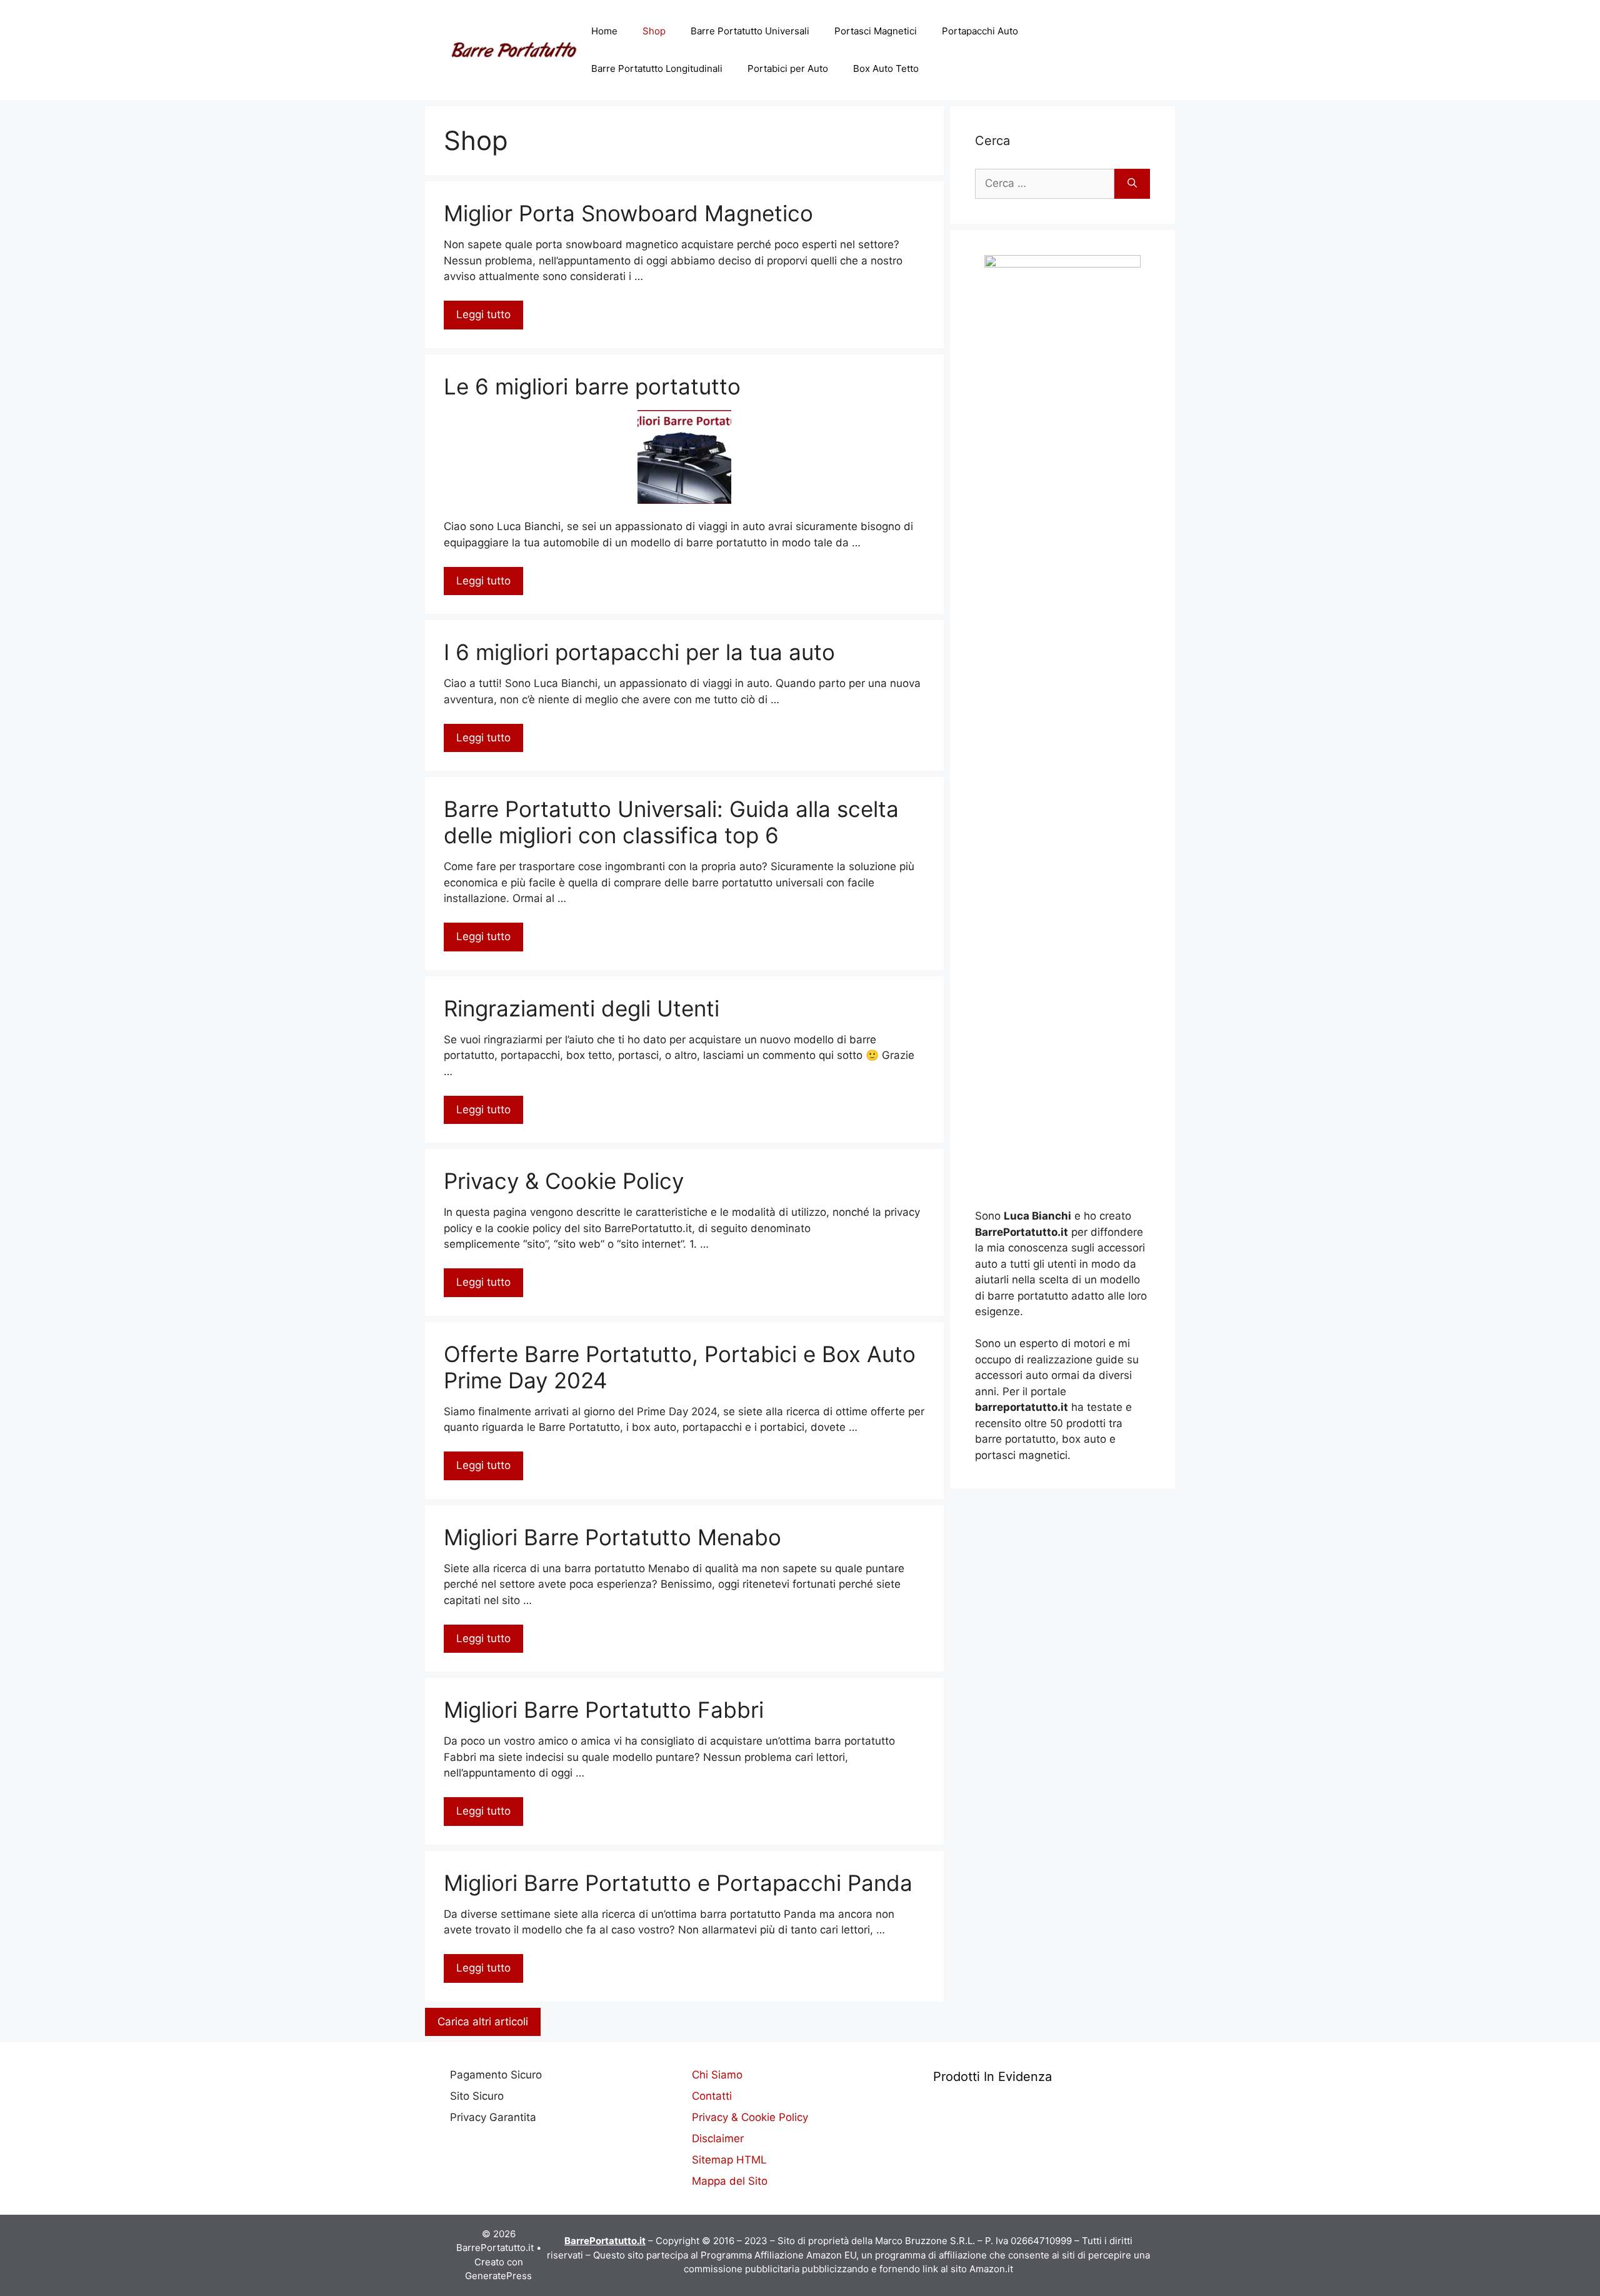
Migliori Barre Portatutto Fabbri (604, 1710)
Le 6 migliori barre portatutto (592, 386)
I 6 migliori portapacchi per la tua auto (639, 652)
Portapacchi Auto (980, 31)
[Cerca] (1132, 184)
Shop (654, 31)
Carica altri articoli (483, 2022)
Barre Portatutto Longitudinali (657, 68)
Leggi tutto (483, 314)
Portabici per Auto (788, 68)
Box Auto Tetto (886, 68)
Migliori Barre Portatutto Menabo (612, 1537)
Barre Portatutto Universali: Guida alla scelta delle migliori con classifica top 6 (671, 822)
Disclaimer (718, 2138)
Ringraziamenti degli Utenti (582, 1008)
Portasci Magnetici (876, 31)
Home (604, 31)
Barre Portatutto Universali (750, 31)
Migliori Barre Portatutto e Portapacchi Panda (678, 1883)
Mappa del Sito (730, 2181)
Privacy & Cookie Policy (564, 1181)
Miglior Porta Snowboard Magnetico (628, 213)
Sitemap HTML (729, 2160)
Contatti (712, 2096)
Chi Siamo (717, 2075)
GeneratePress (498, 2276)
